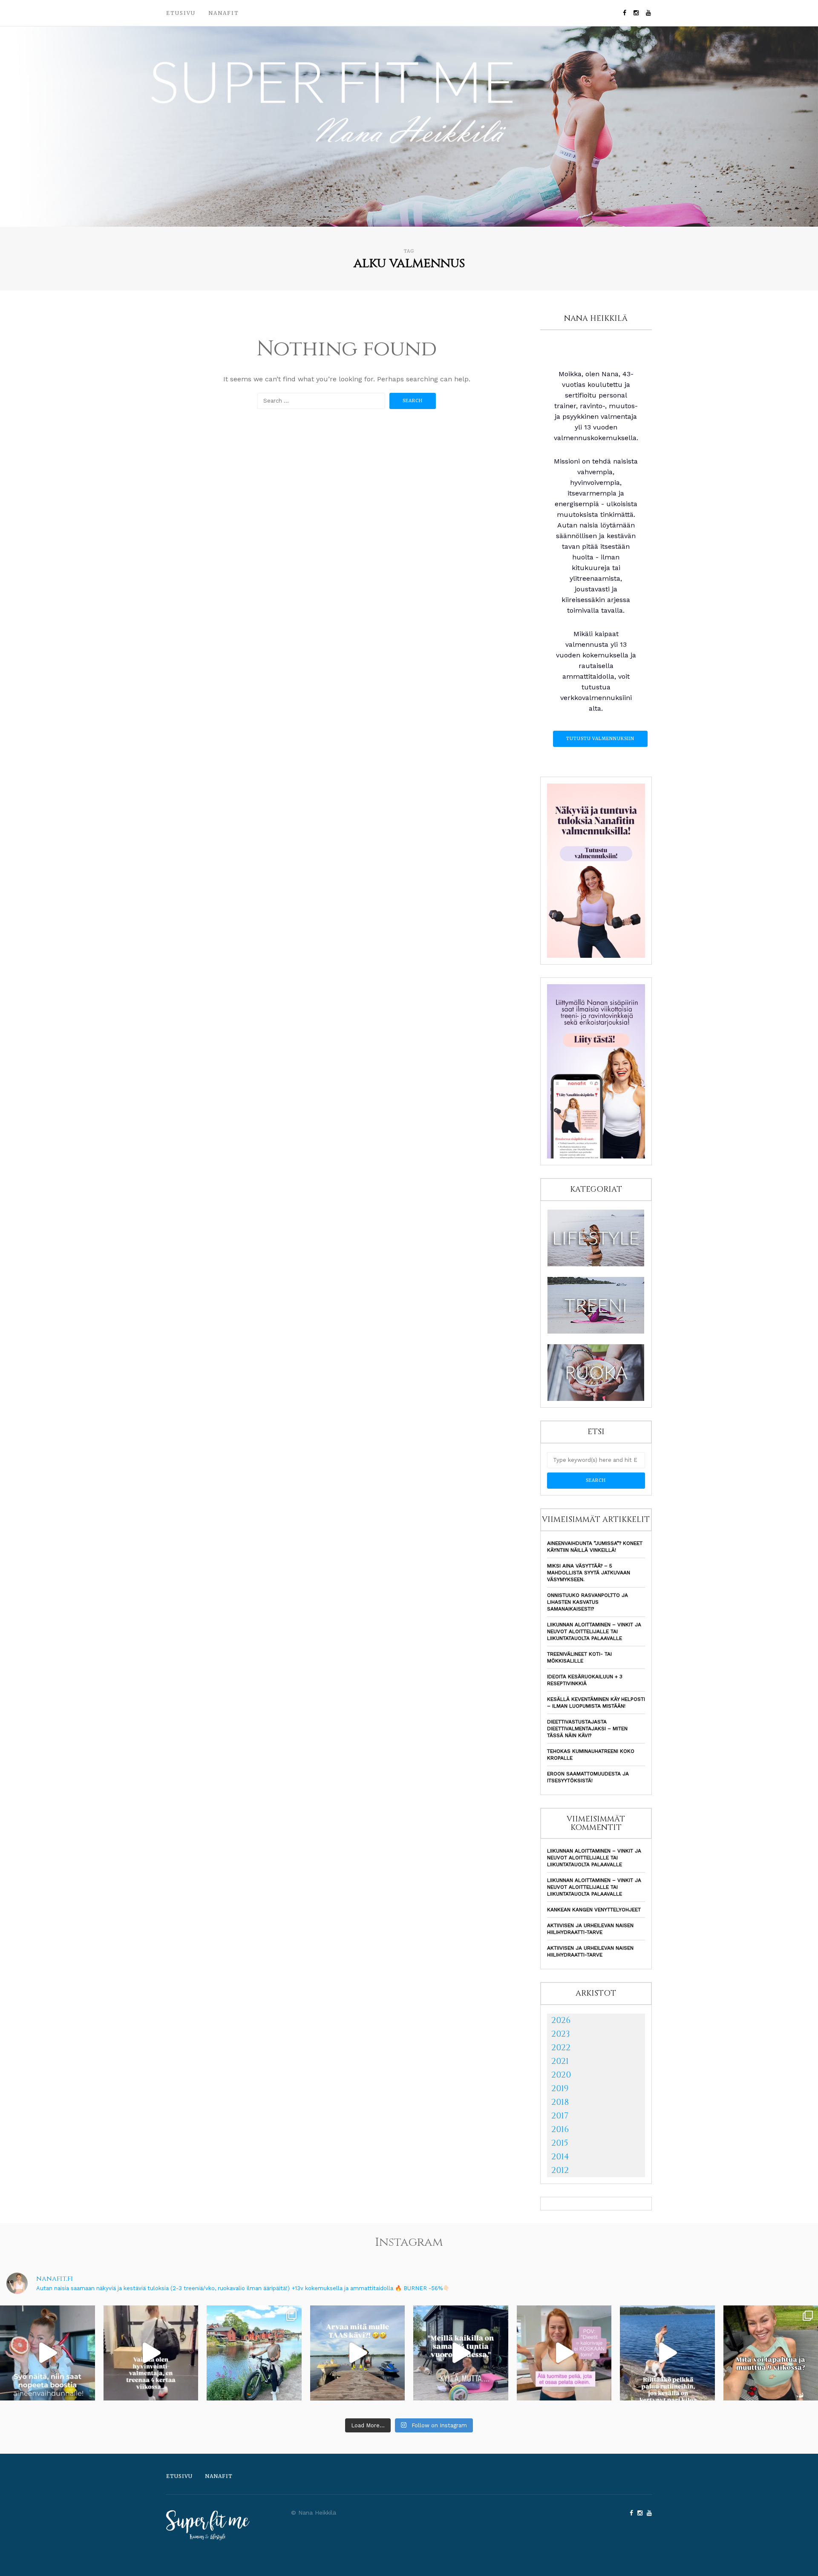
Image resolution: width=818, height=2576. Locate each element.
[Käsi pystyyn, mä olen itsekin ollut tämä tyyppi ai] (564, 2353)
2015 (560, 2143)
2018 (560, 2102)
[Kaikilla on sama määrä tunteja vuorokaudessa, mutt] (461, 2353)
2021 (560, 2061)
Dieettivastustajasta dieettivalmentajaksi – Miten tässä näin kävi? (587, 1729)
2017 (560, 2116)
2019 (560, 2088)
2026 (561, 2020)
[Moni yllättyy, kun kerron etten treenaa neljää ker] (151, 2353)
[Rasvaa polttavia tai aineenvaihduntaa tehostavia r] (48, 2353)
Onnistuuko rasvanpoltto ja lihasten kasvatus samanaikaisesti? (588, 1602)
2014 (560, 2157)
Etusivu (181, 13)
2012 (560, 2170)
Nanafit (224, 13)
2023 (561, 2034)
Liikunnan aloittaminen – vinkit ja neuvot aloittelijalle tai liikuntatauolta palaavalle (594, 1631)
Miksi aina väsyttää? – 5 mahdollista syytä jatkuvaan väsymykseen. (589, 1573)
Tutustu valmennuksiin (600, 739)
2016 (560, 2129)
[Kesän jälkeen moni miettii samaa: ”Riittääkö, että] (667, 2353)
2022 (561, 2047)
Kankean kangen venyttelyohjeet (594, 1910)
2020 (561, 2075)
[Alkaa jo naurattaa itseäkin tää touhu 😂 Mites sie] (358, 2353)
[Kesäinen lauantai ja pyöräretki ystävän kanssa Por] (254, 2353)
